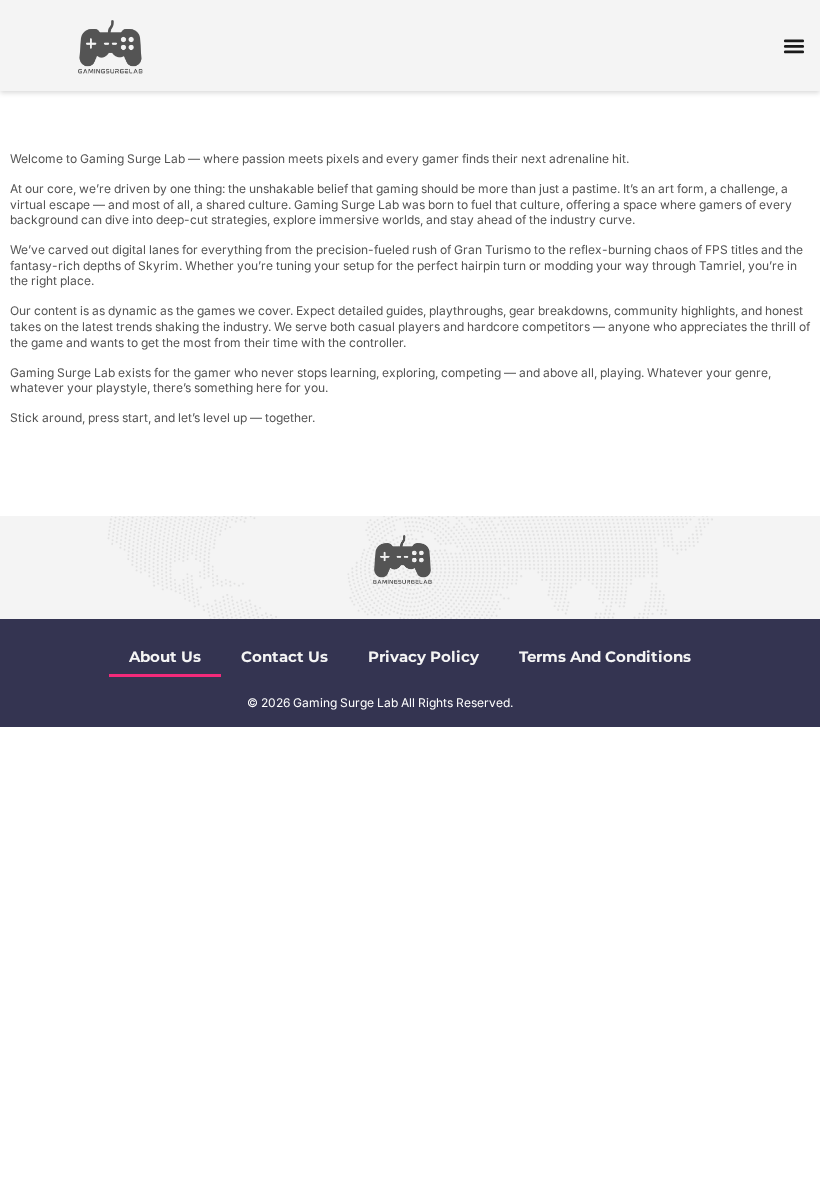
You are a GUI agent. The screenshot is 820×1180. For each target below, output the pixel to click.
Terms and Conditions (605, 656)
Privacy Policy (423, 656)
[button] (793, 45)
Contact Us (284, 656)
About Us (165, 656)
